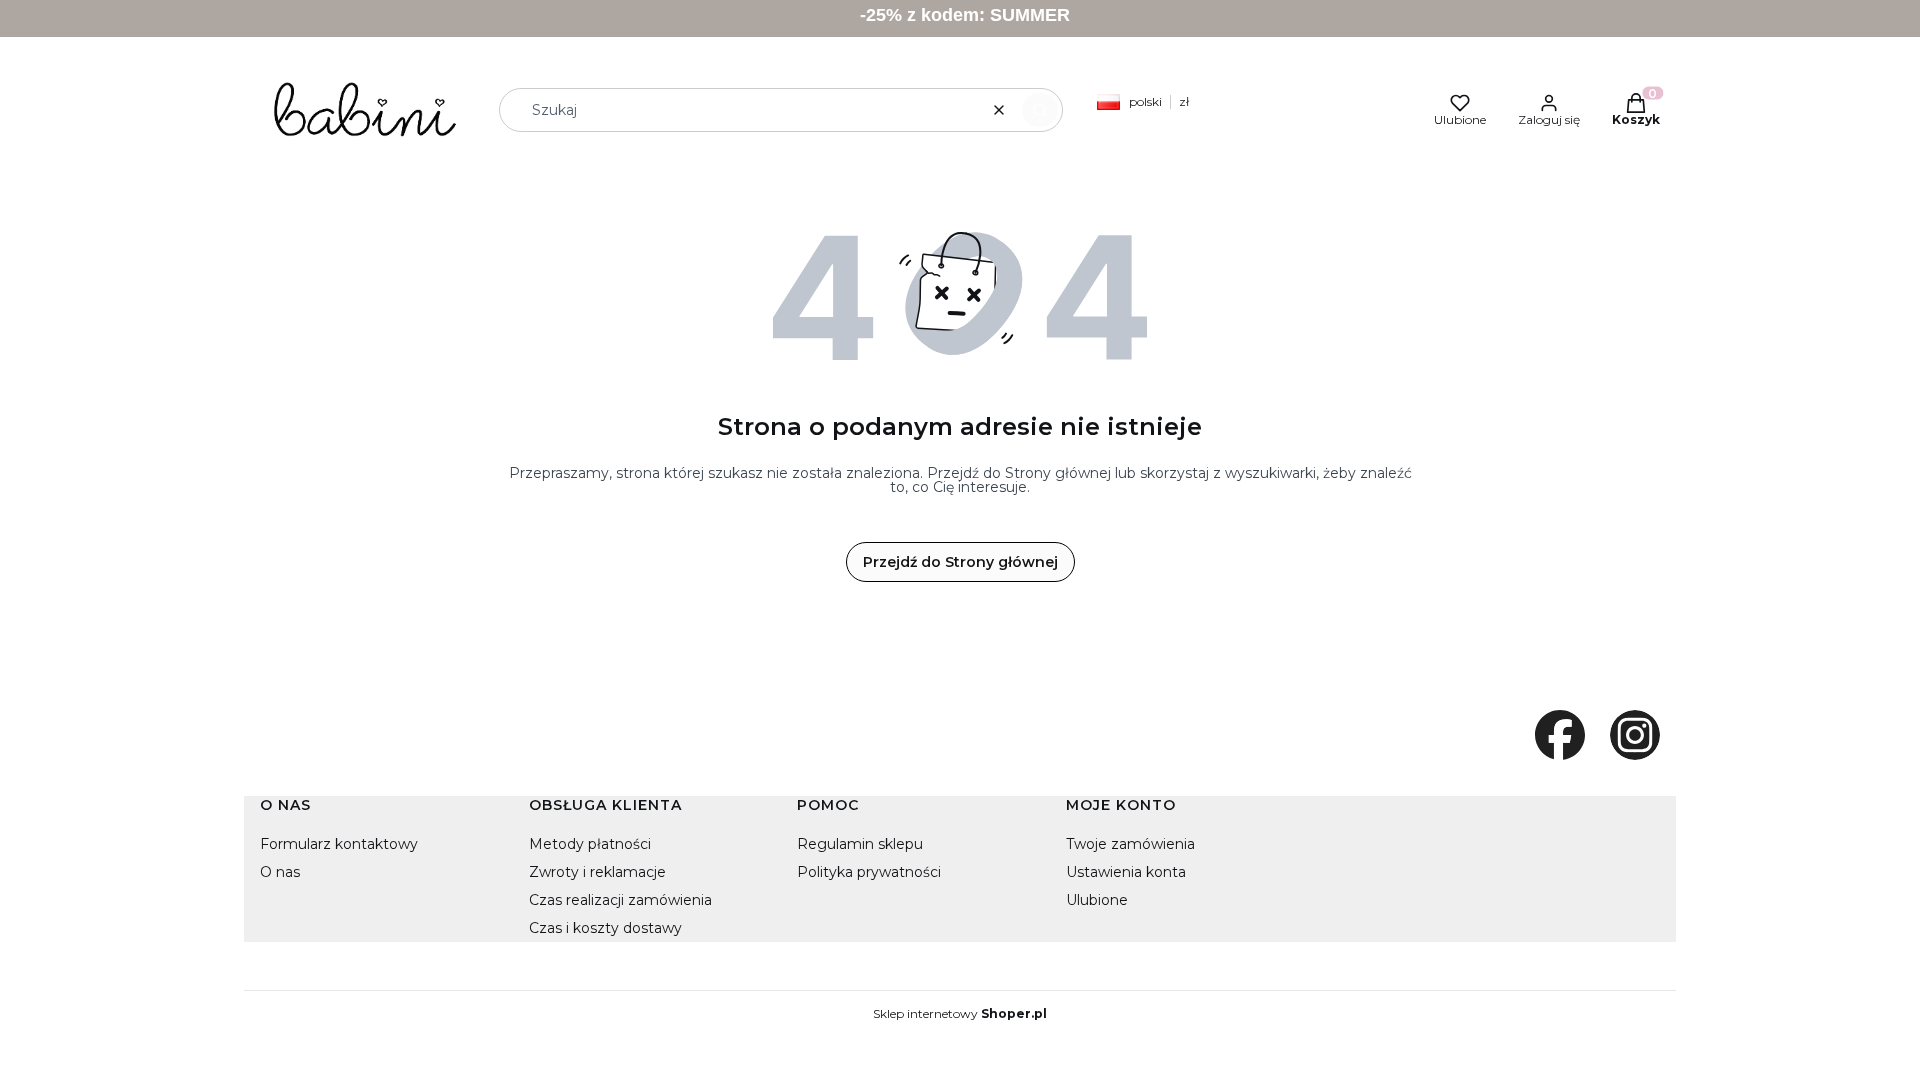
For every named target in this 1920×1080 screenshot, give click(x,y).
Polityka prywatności (869, 872)
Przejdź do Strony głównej (960, 562)
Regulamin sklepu (860, 844)
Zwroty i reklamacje (597, 872)
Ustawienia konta (1126, 872)
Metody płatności (590, 844)
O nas (280, 872)
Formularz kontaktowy (339, 844)
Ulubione (1097, 900)
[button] (1040, 110)
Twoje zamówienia (1130, 844)
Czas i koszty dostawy (605, 928)
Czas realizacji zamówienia (620, 900)
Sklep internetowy (960, 1014)
